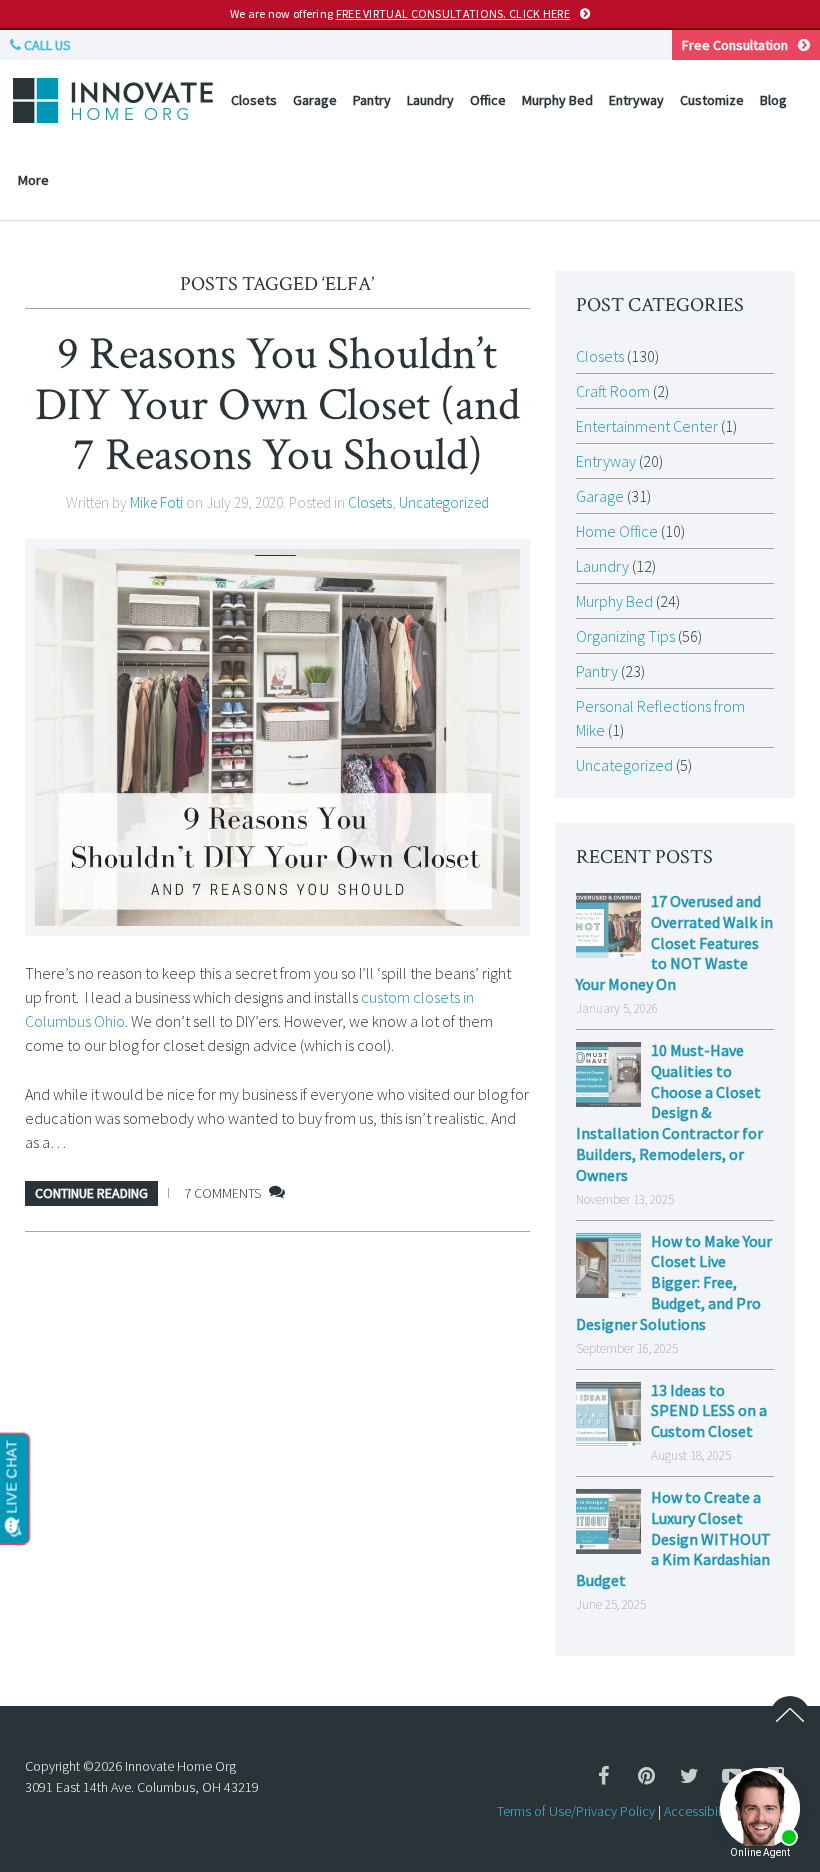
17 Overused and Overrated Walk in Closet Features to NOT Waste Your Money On (674, 942)
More (33, 180)
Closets (254, 100)
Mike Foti (156, 502)
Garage (315, 100)
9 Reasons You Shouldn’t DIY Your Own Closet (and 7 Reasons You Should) (277, 404)
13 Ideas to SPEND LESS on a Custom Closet (709, 1411)
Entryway (636, 100)
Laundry (430, 100)
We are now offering (400, 13)
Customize (712, 100)
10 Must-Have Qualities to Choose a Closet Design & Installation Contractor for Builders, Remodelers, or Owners (669, 1112)
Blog (773, 100)
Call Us (46, 45)
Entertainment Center (647, 426)
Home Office (617, 531)
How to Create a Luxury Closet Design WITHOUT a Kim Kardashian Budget (673, 1538)
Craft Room (613, 391)
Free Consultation (735, 45)
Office (488, 100)
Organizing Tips (625, 636)
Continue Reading (91, 1193)
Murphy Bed (557, 100)
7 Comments (222, 1193)
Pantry (372, 100)
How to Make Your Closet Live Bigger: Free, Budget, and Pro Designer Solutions (674, 1282)
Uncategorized (444, 502)
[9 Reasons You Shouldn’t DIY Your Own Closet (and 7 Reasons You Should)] (277, 737)
